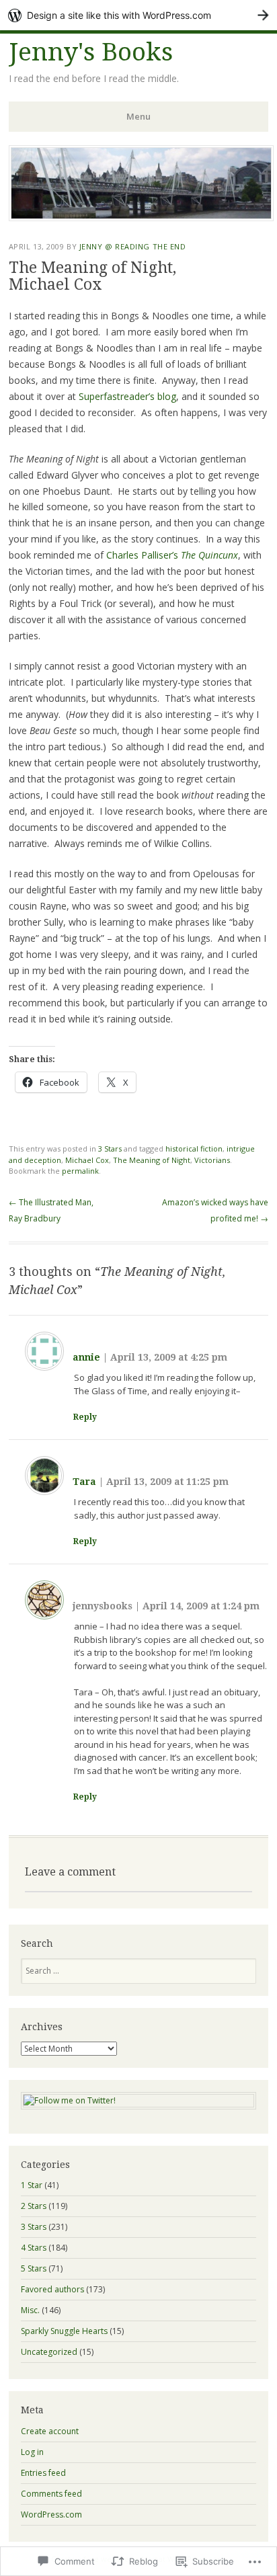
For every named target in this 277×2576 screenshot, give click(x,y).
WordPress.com (51, 2514)
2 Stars (34, 2206)
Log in (32, 2452)
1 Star (32, 2185)
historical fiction (194, 1149)
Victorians (212, 1160)
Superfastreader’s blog (127, 396)
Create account (50, 2431)
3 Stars (110, 1149)
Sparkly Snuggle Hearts (64, 2331)
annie (86, 1357)
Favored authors (52, 2289)
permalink (80, 1171)
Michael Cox (87, 1160)
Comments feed (51, 2494)
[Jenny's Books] (141, 217)
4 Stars (34, 2248)
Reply (85, 1417)
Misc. (30, 2310)
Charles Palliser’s (172, 555)
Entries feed (43, 2473)
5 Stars (34, 2268)
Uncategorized (49, 2352)
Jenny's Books (91, 52)
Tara (84, 1482)
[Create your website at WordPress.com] (138, 15)
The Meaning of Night (152, 1160)
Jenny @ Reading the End (133, 246)
